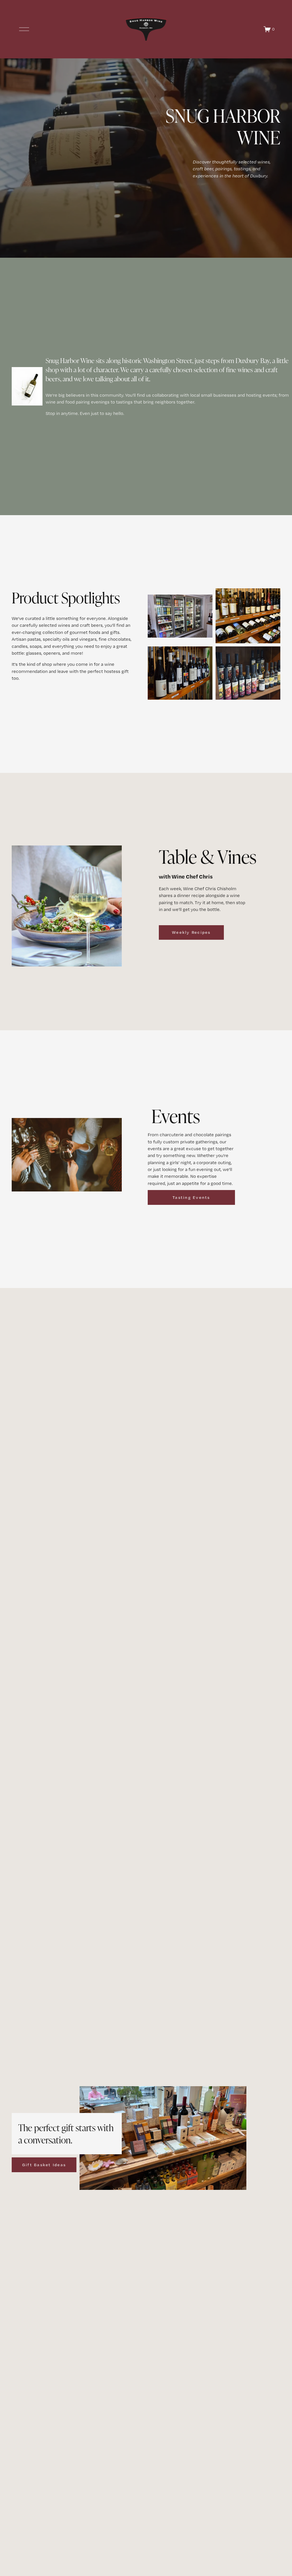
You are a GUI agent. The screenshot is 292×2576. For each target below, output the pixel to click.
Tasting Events (191, 1197)
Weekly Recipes (191, 932)
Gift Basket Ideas (44, 2165)
